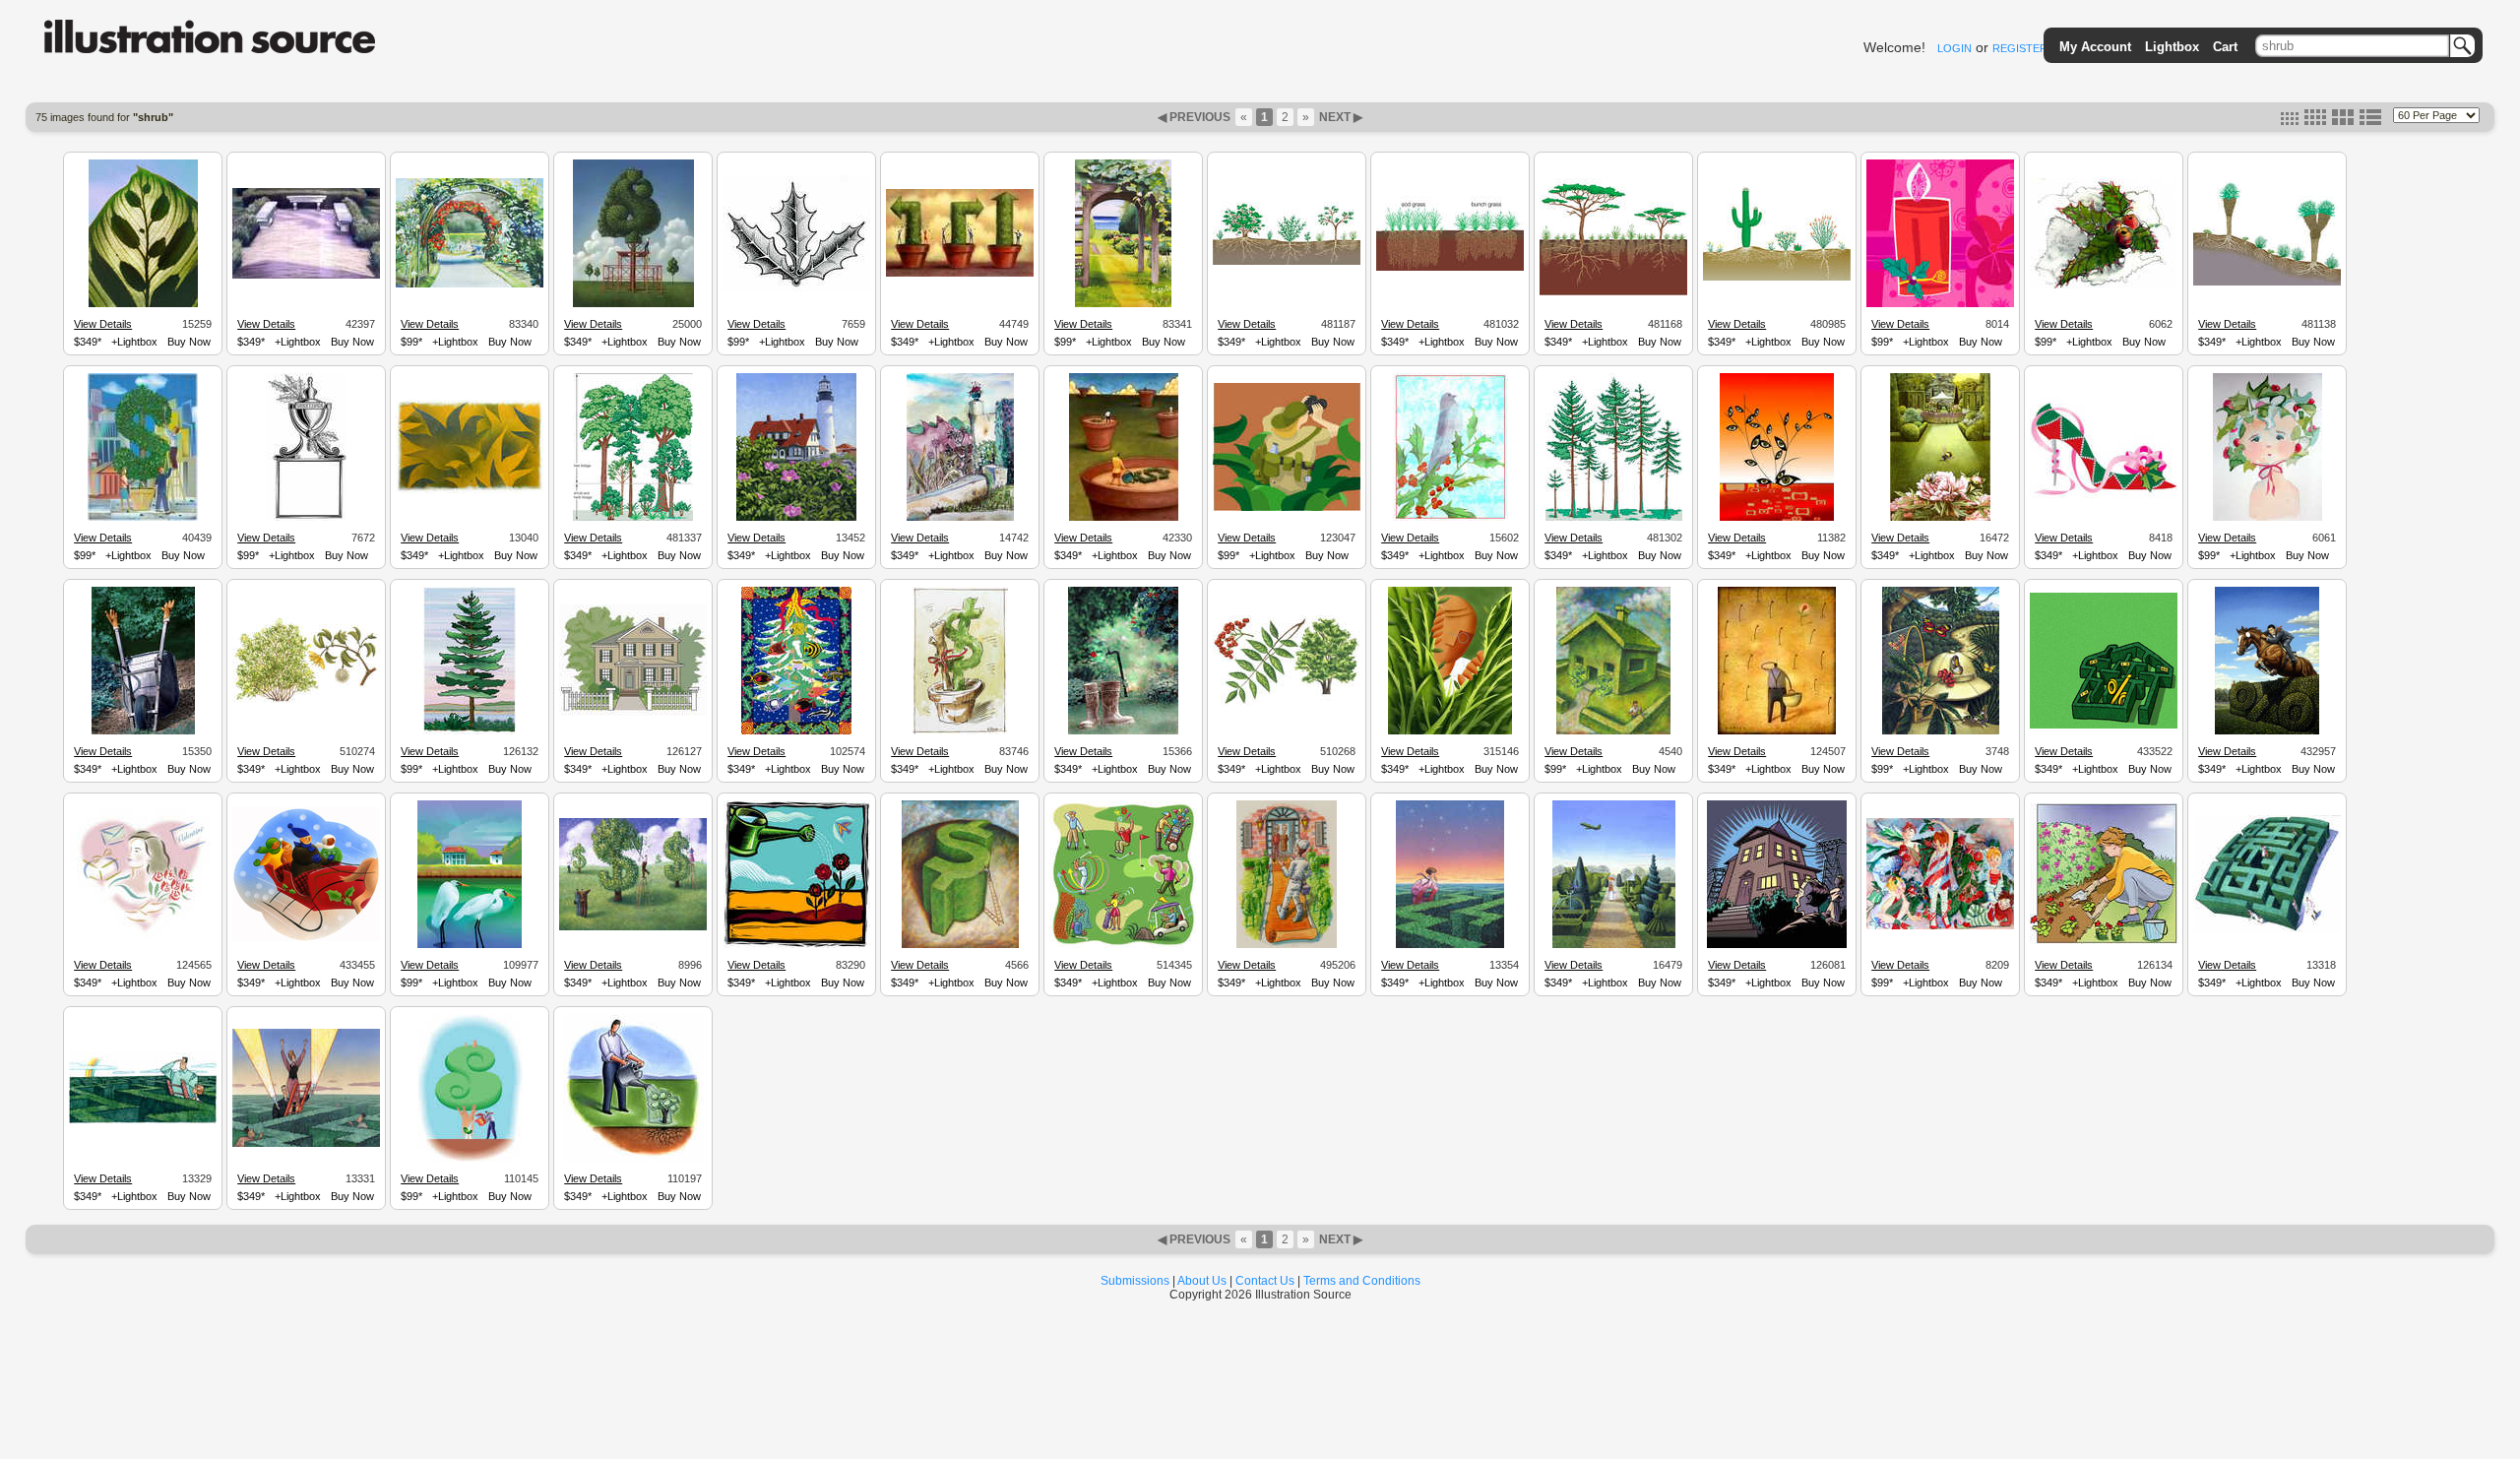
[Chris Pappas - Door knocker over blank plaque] (307, 518)
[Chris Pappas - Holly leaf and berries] (796, 288)
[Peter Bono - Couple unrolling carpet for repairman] (1287, 945)
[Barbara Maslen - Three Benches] (306, 276)
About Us (1202, 1281)
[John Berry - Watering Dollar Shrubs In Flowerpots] (1124, 518)
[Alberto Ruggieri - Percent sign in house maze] (2104, 726)
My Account (2095, 47)
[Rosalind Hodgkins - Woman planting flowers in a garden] (2104, 941)
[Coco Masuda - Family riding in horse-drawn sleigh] (306, 938)
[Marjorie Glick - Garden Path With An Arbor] (1123, 304)
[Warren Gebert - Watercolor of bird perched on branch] (1450, 518)
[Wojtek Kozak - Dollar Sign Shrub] (960, 731)
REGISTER (2020, 48)
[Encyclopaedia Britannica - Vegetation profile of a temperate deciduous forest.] (633, 518)
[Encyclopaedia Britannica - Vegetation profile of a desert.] (1777, 278)
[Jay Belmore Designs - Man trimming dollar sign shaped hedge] (960, 945)
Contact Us (1265, 1281)
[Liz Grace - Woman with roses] (143, 936)
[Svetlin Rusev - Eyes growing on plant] (1777, 518)
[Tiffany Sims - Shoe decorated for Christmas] (2104, 495)
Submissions (1135, 1281)
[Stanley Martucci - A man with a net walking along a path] (1941, 731)
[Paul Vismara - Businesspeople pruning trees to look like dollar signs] (633, 927)
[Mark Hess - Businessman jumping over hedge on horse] (2267, 731)
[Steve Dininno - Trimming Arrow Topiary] (960, 274)
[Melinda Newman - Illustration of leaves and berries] (2104, 285)
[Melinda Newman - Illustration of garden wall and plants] (960, 518)
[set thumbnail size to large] (2343, 121)
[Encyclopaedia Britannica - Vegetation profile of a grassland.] (1450, 268)
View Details (103, 324)
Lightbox (2172, 47)
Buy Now (189, 342)
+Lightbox (134, 342)
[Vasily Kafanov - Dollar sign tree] (143, 518)
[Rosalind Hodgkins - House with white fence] (633, 713)
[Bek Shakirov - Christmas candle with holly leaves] (1940, 304)
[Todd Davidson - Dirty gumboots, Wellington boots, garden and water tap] (1123, 731)
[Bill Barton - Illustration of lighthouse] (796, 518)
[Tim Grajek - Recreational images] (1123, 945)
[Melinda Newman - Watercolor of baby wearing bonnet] (2268, 518)
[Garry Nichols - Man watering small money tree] (633, 1159)
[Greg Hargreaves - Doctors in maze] (2267, 929)
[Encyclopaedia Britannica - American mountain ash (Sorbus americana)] (1287, 703)
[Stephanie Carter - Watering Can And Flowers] (797, 945)
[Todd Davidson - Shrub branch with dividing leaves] (143, 304)
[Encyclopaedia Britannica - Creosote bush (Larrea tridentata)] (306, 701)
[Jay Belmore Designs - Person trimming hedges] (1613, 731)
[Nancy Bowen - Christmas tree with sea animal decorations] (796, 731)
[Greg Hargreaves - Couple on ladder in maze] (143, 1120)
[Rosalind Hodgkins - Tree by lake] (470, 731)
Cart (2225, 47)
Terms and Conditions (1362, 1281)
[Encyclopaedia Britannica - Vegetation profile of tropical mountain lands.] (2267, 283)
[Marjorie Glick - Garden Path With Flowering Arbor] (470, 285)
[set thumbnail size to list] (2370, 121)
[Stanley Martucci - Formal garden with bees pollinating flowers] (1940, 518)
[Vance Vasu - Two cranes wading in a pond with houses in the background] (470, 945)
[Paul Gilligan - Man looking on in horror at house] (1777, 945)
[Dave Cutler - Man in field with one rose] (1777, 731)
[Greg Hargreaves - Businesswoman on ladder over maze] (1450, 945)
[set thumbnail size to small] (2290, 121)
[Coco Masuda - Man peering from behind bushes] (1450, 731)
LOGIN (1954, 48)
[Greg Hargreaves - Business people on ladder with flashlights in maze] (306, 1144)
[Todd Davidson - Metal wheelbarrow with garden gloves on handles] (143, 731)
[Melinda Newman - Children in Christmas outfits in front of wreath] (1940, 926)
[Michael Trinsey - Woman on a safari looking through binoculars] (1287, 508)
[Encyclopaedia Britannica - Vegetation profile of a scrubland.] (1287, 262)
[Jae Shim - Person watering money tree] (470, 1159)
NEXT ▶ (1339, 117)
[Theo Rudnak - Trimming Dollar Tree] (633, 304)
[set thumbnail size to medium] (2315, 121)
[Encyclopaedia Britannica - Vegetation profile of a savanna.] (1613, 292)
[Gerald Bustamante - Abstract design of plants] (470, 490)
